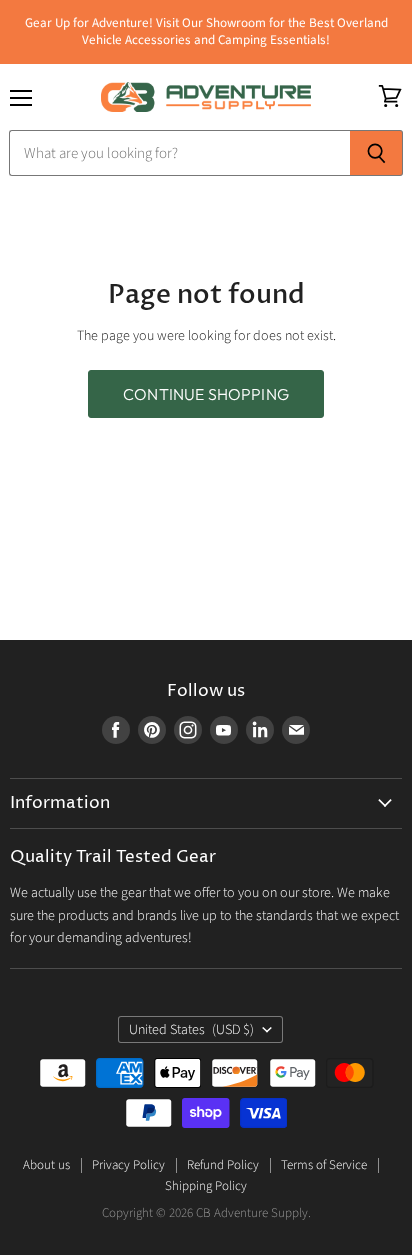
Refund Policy (223, 1165)
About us (46, 1165)
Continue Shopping (206, 394)
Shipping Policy (206, 1186)
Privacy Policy (128, 1165)
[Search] (376, 153)
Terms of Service (324, 1165)
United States (191, 1030)
